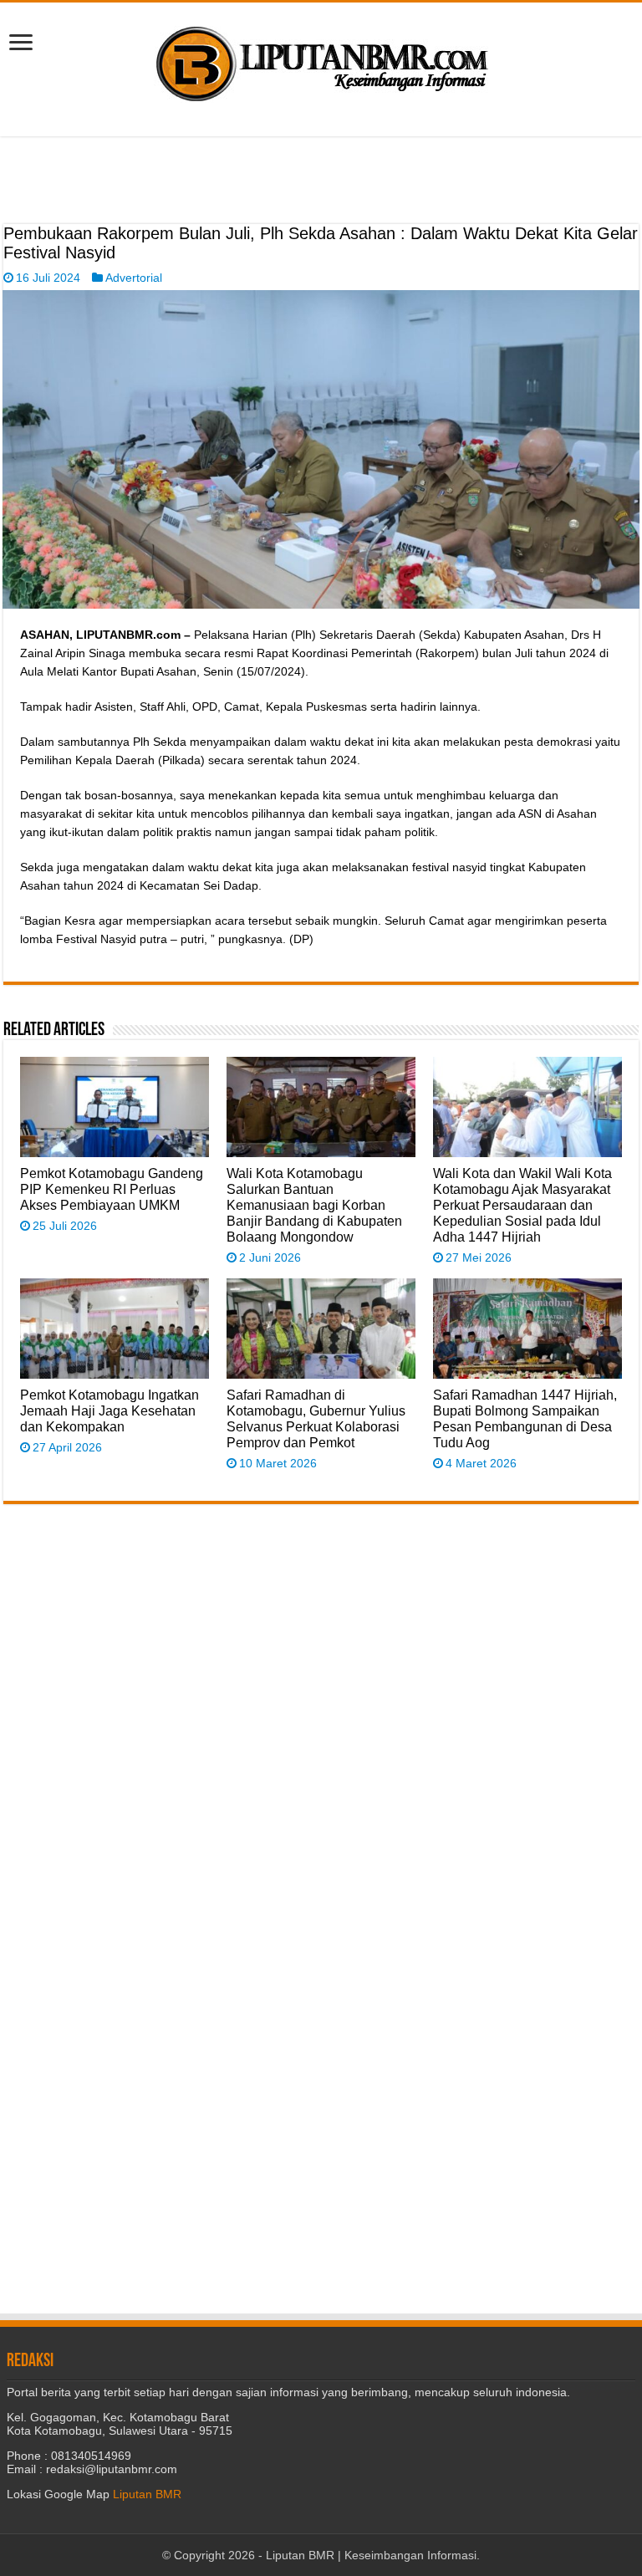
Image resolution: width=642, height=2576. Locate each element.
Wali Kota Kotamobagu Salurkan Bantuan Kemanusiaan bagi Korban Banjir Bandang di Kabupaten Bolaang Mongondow (314, 1205)
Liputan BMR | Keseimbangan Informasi (371, 2555)
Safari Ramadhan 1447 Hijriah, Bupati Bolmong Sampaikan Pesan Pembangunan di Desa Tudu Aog (525, 1418)
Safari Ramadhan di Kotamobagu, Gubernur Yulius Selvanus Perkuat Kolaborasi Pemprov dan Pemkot (316, 1418)
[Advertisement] (321, 182)
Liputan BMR (147, 2494)
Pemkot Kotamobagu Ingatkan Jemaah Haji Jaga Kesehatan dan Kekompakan (110, 1410)
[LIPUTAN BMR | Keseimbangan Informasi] (321, 58)
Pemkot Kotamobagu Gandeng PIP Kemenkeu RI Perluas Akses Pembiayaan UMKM (112, 1189)
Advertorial (134, 278)
